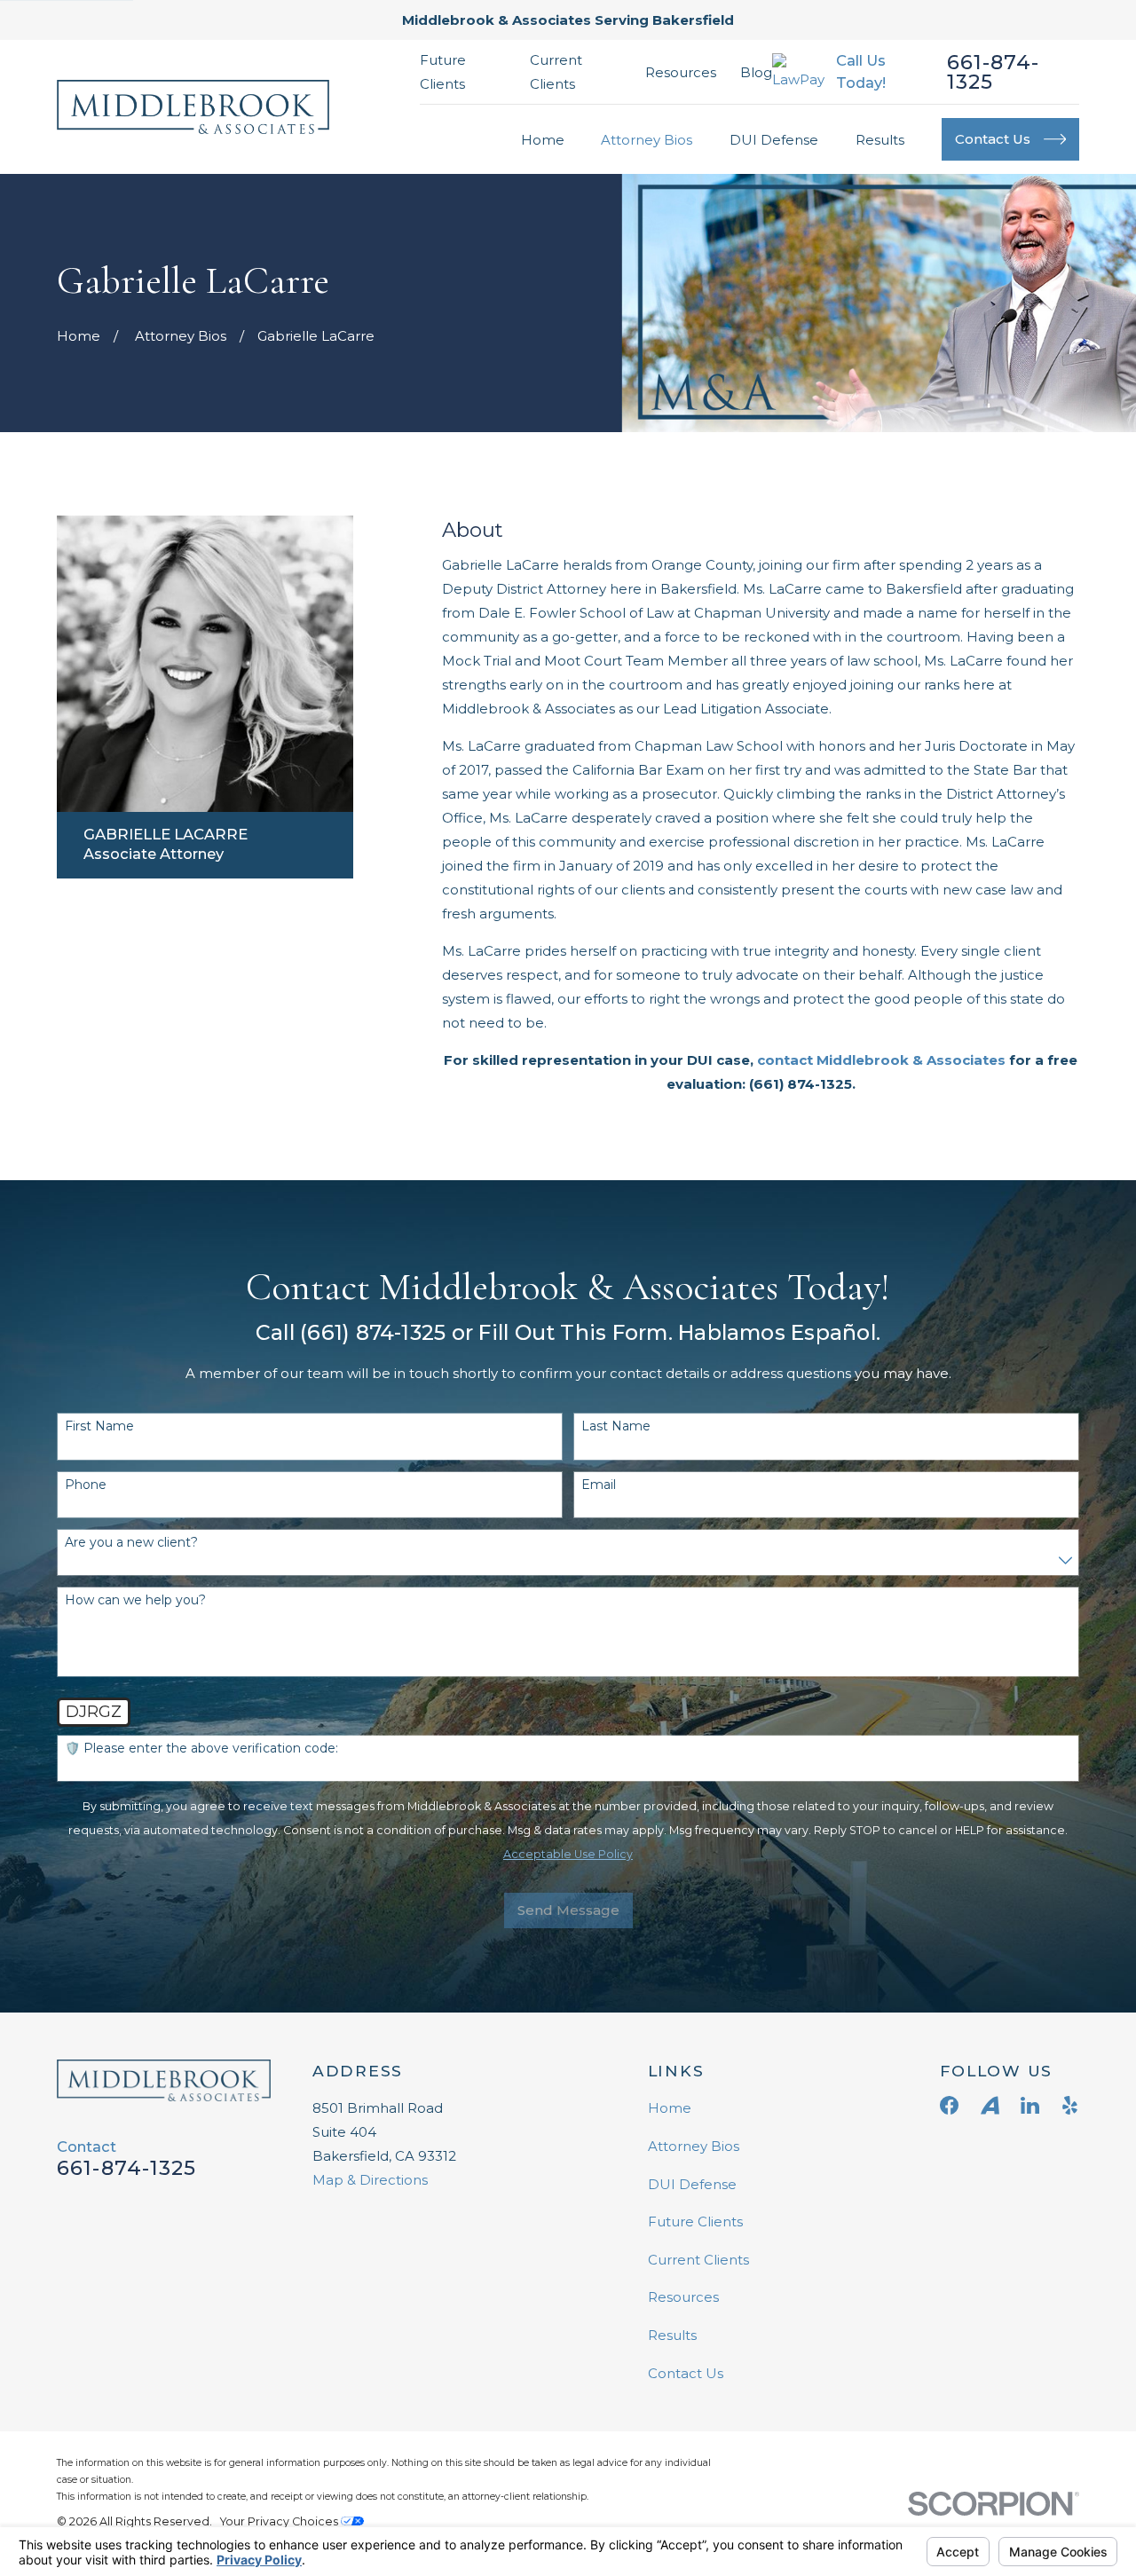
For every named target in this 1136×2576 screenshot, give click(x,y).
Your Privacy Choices (280, 2521)
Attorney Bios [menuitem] (647, 140)
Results (672, 2335)
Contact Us (686, 2373)
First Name (99, 1426)
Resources (681, 72)
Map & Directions (370, 2180)
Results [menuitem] (880, 140)
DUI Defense (692, 2184)
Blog (756, 72)
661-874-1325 (994, 72)
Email (599, 1485)
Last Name (616, 1426)
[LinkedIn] (1030, 2105)
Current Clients (698, 2260)
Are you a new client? (131, 1543)
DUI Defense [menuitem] (774, 140)
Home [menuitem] (543, 140)
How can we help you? (135, 1600)
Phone (86, 1485)
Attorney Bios (694, 2146)
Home (670, 2108)
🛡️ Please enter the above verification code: (201, 1749)
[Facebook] (949, 2105)
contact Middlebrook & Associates (881, 1060)
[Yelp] (1070, 2105)
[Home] (193, 107)
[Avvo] (990, 2105)
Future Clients (695, 2222)
